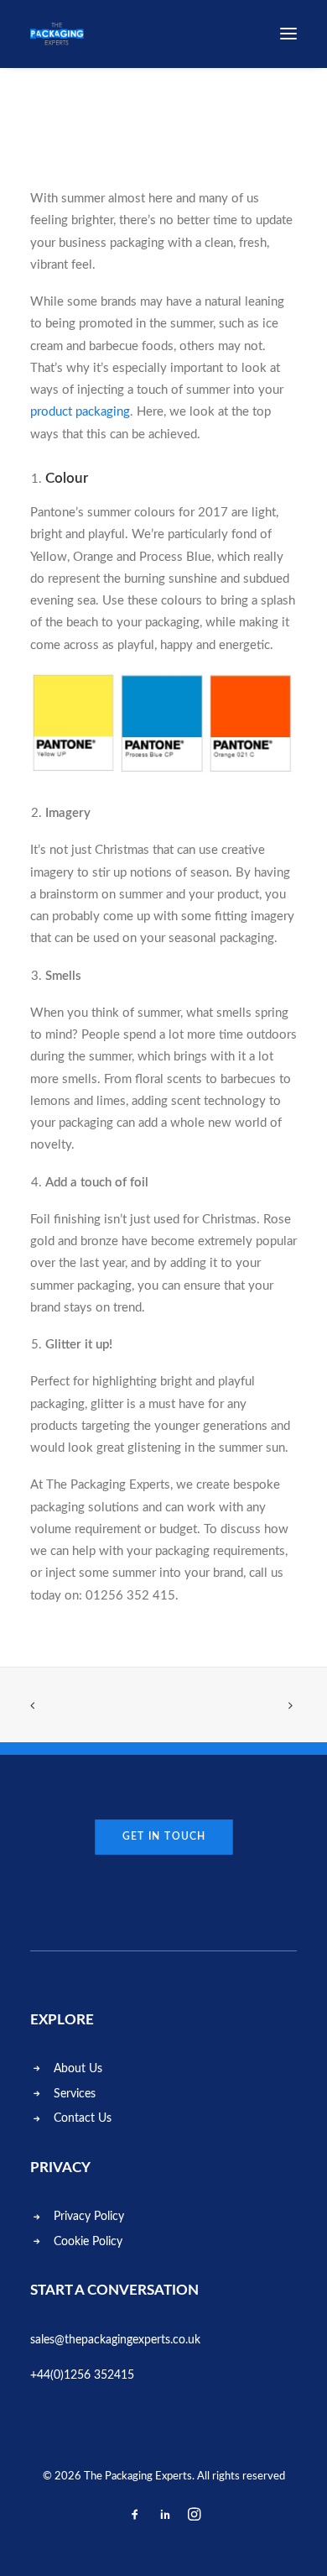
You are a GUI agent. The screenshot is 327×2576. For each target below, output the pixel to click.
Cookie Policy (88, 2242)
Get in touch (163, 1836)
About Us (78, 2069)
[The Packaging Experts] (57, 34)
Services (75, 2094)
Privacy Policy (89, 2217)
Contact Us (83, 2118)
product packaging (80, 412)
